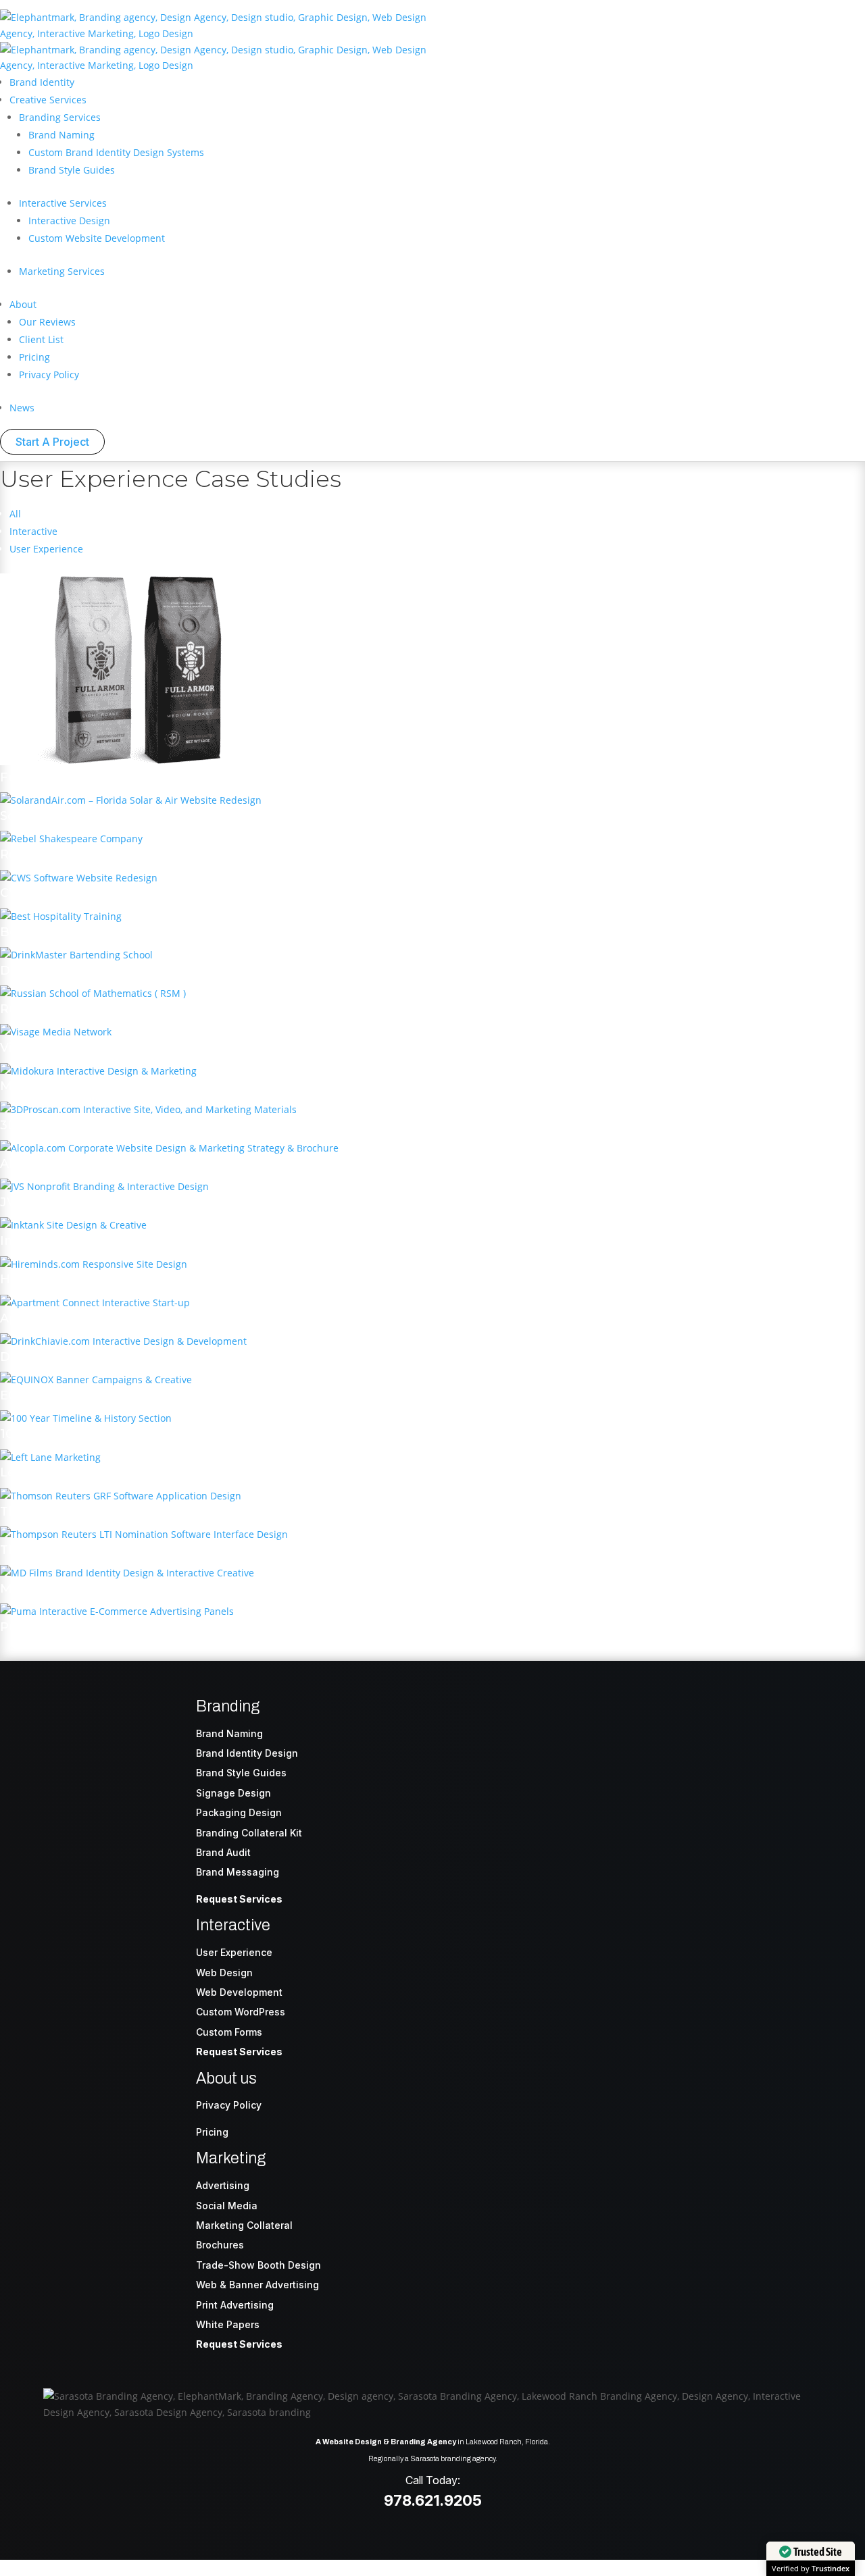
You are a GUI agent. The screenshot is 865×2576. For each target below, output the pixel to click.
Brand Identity (42, 82)
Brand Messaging (238, 1872)
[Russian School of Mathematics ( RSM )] (93, 993)
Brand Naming (61, 135)
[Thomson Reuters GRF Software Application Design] (121, 1496)
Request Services (239, 1899)
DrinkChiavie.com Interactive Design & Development (167, 1357)
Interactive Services (63, 203)
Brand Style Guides (72, 170)
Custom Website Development (97, 238)
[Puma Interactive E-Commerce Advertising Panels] (117, 1611)
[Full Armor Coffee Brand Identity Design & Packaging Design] (135, 762)
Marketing (231, 2158)
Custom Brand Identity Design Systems (116, 152)
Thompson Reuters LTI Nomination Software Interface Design (198, 1550)
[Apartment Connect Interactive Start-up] (95, 1303)
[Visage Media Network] (56, 1032)
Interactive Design (69, 221)
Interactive (33, 531)
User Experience (46, 549)
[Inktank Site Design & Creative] (73, 1225)
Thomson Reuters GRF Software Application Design (165, 1512)
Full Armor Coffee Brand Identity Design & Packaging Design (193, 777)
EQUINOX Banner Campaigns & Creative (127, 1395)
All (15, 514)
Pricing (34, 357)
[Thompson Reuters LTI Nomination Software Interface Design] (144, 1534)
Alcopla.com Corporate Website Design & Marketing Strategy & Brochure (232, 1164)
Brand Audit (223, 1852)
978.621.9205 (433, 2500)
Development (251, 1992)
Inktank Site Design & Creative (96, 1241)
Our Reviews (47, 322)
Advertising (223, 2185)
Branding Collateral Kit (249, 1833)
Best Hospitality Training (77, 932)
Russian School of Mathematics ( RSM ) (123, 1009)
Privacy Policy (49, 375)
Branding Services (60, 117)
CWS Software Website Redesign (104, 893)
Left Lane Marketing (65, 1472)
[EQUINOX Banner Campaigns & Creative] (96, 1380)
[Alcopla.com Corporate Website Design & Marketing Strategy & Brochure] (169, 1148)
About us (226, 2079)
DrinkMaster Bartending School (101, 971)
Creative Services (48, 100)
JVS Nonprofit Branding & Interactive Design (141, 1202)
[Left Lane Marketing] (50, 1457)
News (22, 408)
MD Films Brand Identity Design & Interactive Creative (170, 1589)
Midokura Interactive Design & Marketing (130, 1086)
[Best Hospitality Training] (61, 916)
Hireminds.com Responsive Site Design (123, 1279)
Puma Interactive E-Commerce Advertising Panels (159, 1627)
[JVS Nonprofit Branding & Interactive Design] (104, 1186)
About (23, 304)
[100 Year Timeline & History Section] (86, 1418)
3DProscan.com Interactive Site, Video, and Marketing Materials (202, 1125)
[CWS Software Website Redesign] (79, 878)
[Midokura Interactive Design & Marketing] (98, 1071)
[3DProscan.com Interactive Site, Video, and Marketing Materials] (148, 1109)
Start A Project (52, 442)
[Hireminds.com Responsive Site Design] (94, 1264)
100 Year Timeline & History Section (111, 1434)
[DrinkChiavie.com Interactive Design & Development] (123, 1341)
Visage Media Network (71, 1048)
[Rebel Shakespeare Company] (71, 839)
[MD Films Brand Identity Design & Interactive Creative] (127, 1573)
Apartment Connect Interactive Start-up (129, 1318)
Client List (41, 339)
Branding (228, 1706)
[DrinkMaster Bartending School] (76, 955)
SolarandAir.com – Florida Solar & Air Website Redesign (172, 816)
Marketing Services (62, 271)
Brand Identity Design (247, 1753)
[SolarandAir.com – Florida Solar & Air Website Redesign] (131, 800)
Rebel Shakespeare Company (94, 854)
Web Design (224, 1973)
